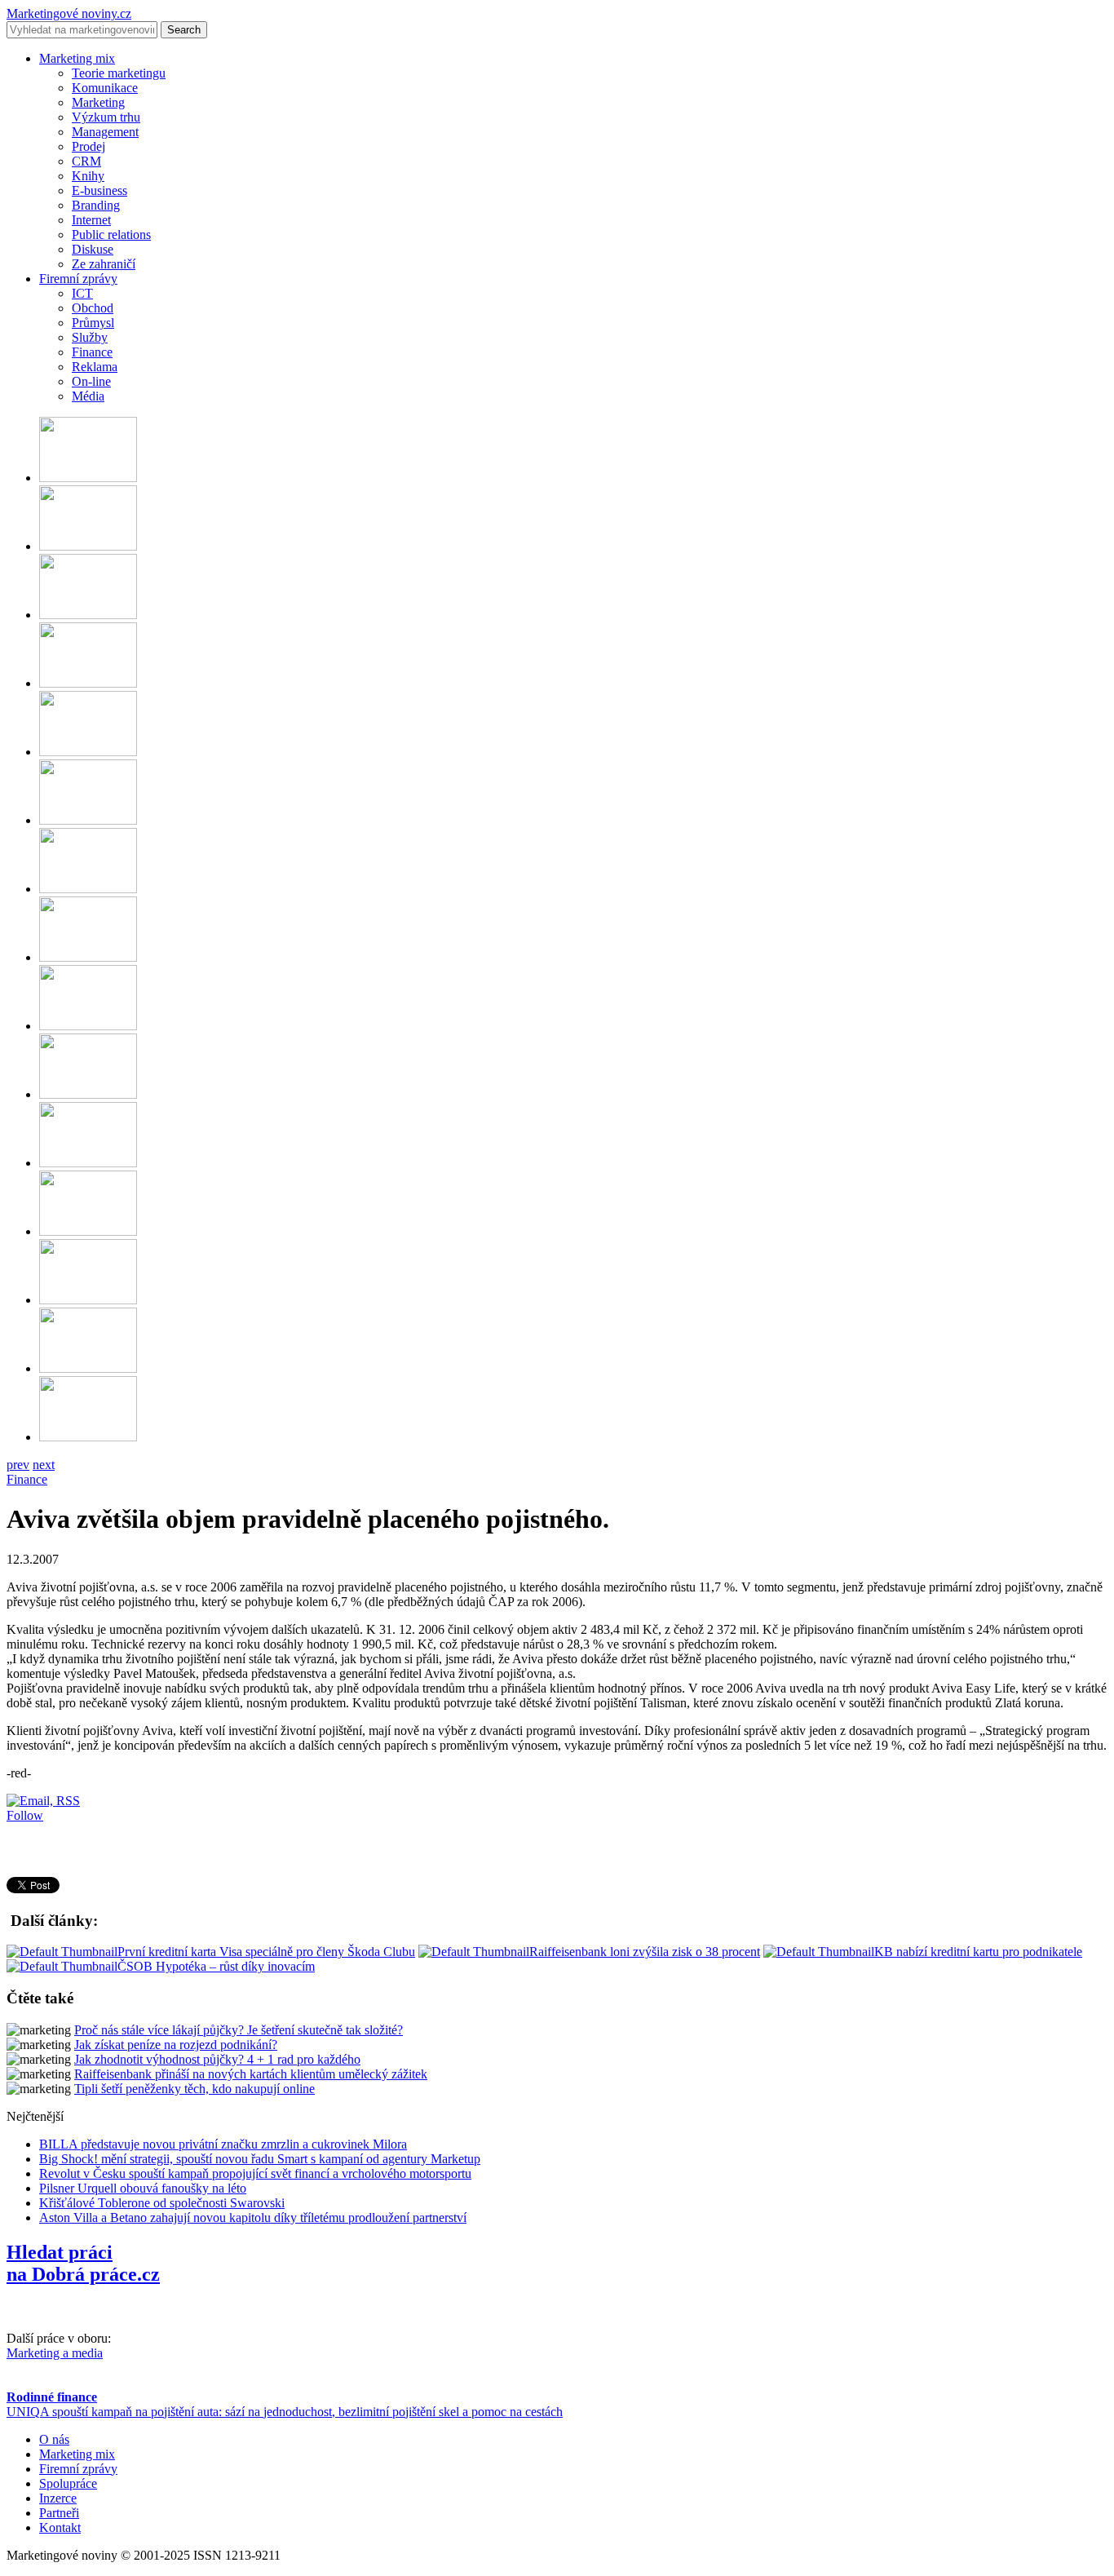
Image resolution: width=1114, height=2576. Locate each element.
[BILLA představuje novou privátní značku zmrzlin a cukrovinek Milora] (88, 1026)
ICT (82, 293)
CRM (86, 161)
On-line (91, 381)
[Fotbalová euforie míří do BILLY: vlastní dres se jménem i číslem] (88, 1094)
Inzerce (58, 2498)
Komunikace (105, 88)
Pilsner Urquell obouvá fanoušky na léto (143, 2188)
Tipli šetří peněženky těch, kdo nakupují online (195, 2089)
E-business (99, 190)
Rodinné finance (52, 2397)
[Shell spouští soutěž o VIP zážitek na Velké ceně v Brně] (88, 1368)
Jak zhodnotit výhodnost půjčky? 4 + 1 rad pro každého (217, 2059)
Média (88, 396)
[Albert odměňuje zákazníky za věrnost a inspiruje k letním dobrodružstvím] (88, 1231)
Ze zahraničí (104, 264)
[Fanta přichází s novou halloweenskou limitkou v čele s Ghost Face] (88, 478)
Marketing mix (77, 58)
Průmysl (93, 323)
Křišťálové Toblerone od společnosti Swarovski (162, 2203)
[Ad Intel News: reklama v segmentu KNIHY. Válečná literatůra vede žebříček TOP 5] (88, 1300)
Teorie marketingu (119, 73)
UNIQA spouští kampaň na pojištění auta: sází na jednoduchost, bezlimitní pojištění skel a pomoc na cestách (285, 2412)
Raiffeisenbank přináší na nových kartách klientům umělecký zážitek (251, 2074)
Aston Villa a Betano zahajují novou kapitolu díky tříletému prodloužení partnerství (253, 2217)
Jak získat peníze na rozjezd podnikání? (176, 2045)
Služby (90, 337)
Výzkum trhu (106, 117)
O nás (54, 2439)
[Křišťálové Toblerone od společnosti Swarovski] (88, 752)
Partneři (59, 2513)
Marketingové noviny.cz (69, 13)
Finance (92, 352)
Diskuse (93, 249)
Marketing (98, 102)
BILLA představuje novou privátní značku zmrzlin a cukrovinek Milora (223, 2144)
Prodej (88, 146)
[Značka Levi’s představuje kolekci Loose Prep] (88, 615)
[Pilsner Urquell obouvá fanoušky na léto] (88, 820)
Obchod (93, 308)
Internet (91, 220)
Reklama (95, 367)
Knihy (88, 176)
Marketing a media (55, 2353)
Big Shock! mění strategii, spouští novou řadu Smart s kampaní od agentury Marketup (260, 2159)
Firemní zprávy (78, 279)
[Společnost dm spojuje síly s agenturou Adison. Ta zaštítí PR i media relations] (88, 546)
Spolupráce (68, 2483)
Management (105, 132)
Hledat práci (83, 2263)
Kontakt (60, 2527)
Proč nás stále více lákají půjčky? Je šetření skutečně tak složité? (239, 2030)
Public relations (111, 235)
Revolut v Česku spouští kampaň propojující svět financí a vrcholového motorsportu (255, 2173)
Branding (96, 205)
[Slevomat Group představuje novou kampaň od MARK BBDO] (88, 1163)
